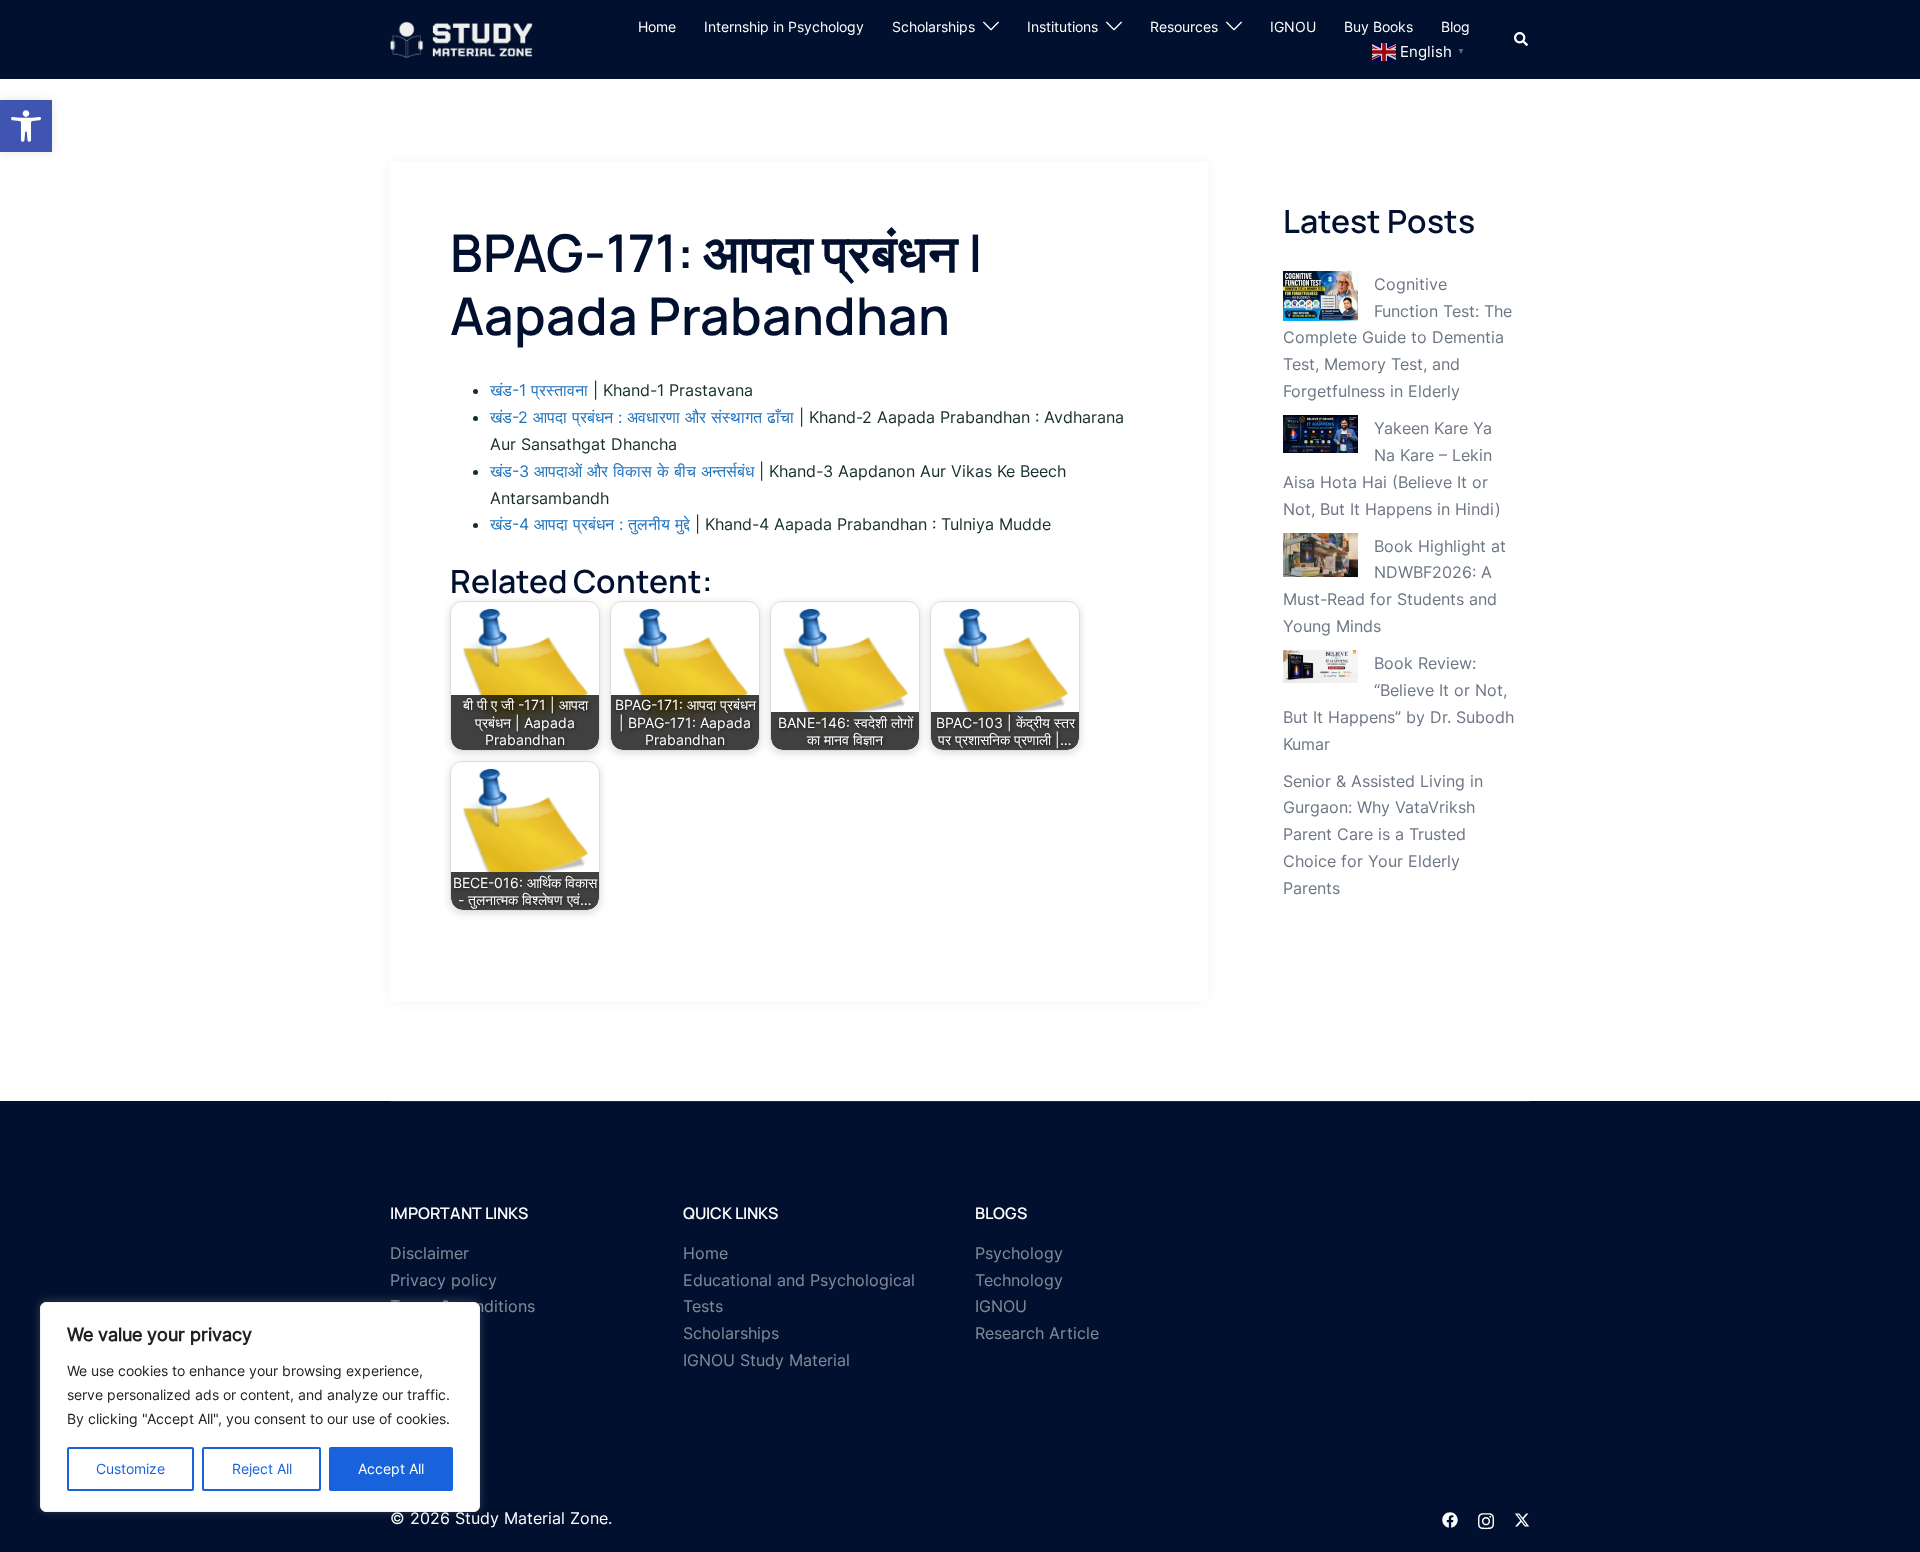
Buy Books (1378, 26)
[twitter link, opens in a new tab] (1522, 1518)
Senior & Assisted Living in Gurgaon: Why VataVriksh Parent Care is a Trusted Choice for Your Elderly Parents (1383, 835)
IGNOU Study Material (766, 1360)
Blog (1455, 26)
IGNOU (1293, 26)
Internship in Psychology (784, 26)
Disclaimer (429, 1253)
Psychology (1019, 1253)
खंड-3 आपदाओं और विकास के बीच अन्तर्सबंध (622, 471)
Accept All (391, 1468)
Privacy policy (443, 1280)
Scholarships (933, 26)
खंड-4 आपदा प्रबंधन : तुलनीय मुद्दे (590, 524)
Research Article (1037, 1333)
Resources (1184, 26)
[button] (26, 126)
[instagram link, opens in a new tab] (1486, 1518)
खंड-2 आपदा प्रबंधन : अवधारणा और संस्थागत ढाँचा (642, 417)
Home (657, 26)
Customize (130, 1468)
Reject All (262, 1468)
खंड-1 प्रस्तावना (539, 390)
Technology (1019, 1280)
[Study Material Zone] (461, 38)
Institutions (1062, 26)
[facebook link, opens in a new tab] (1450, 1518)
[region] (260, 1407)
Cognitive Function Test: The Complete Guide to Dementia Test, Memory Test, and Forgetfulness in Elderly (1397, 338)
